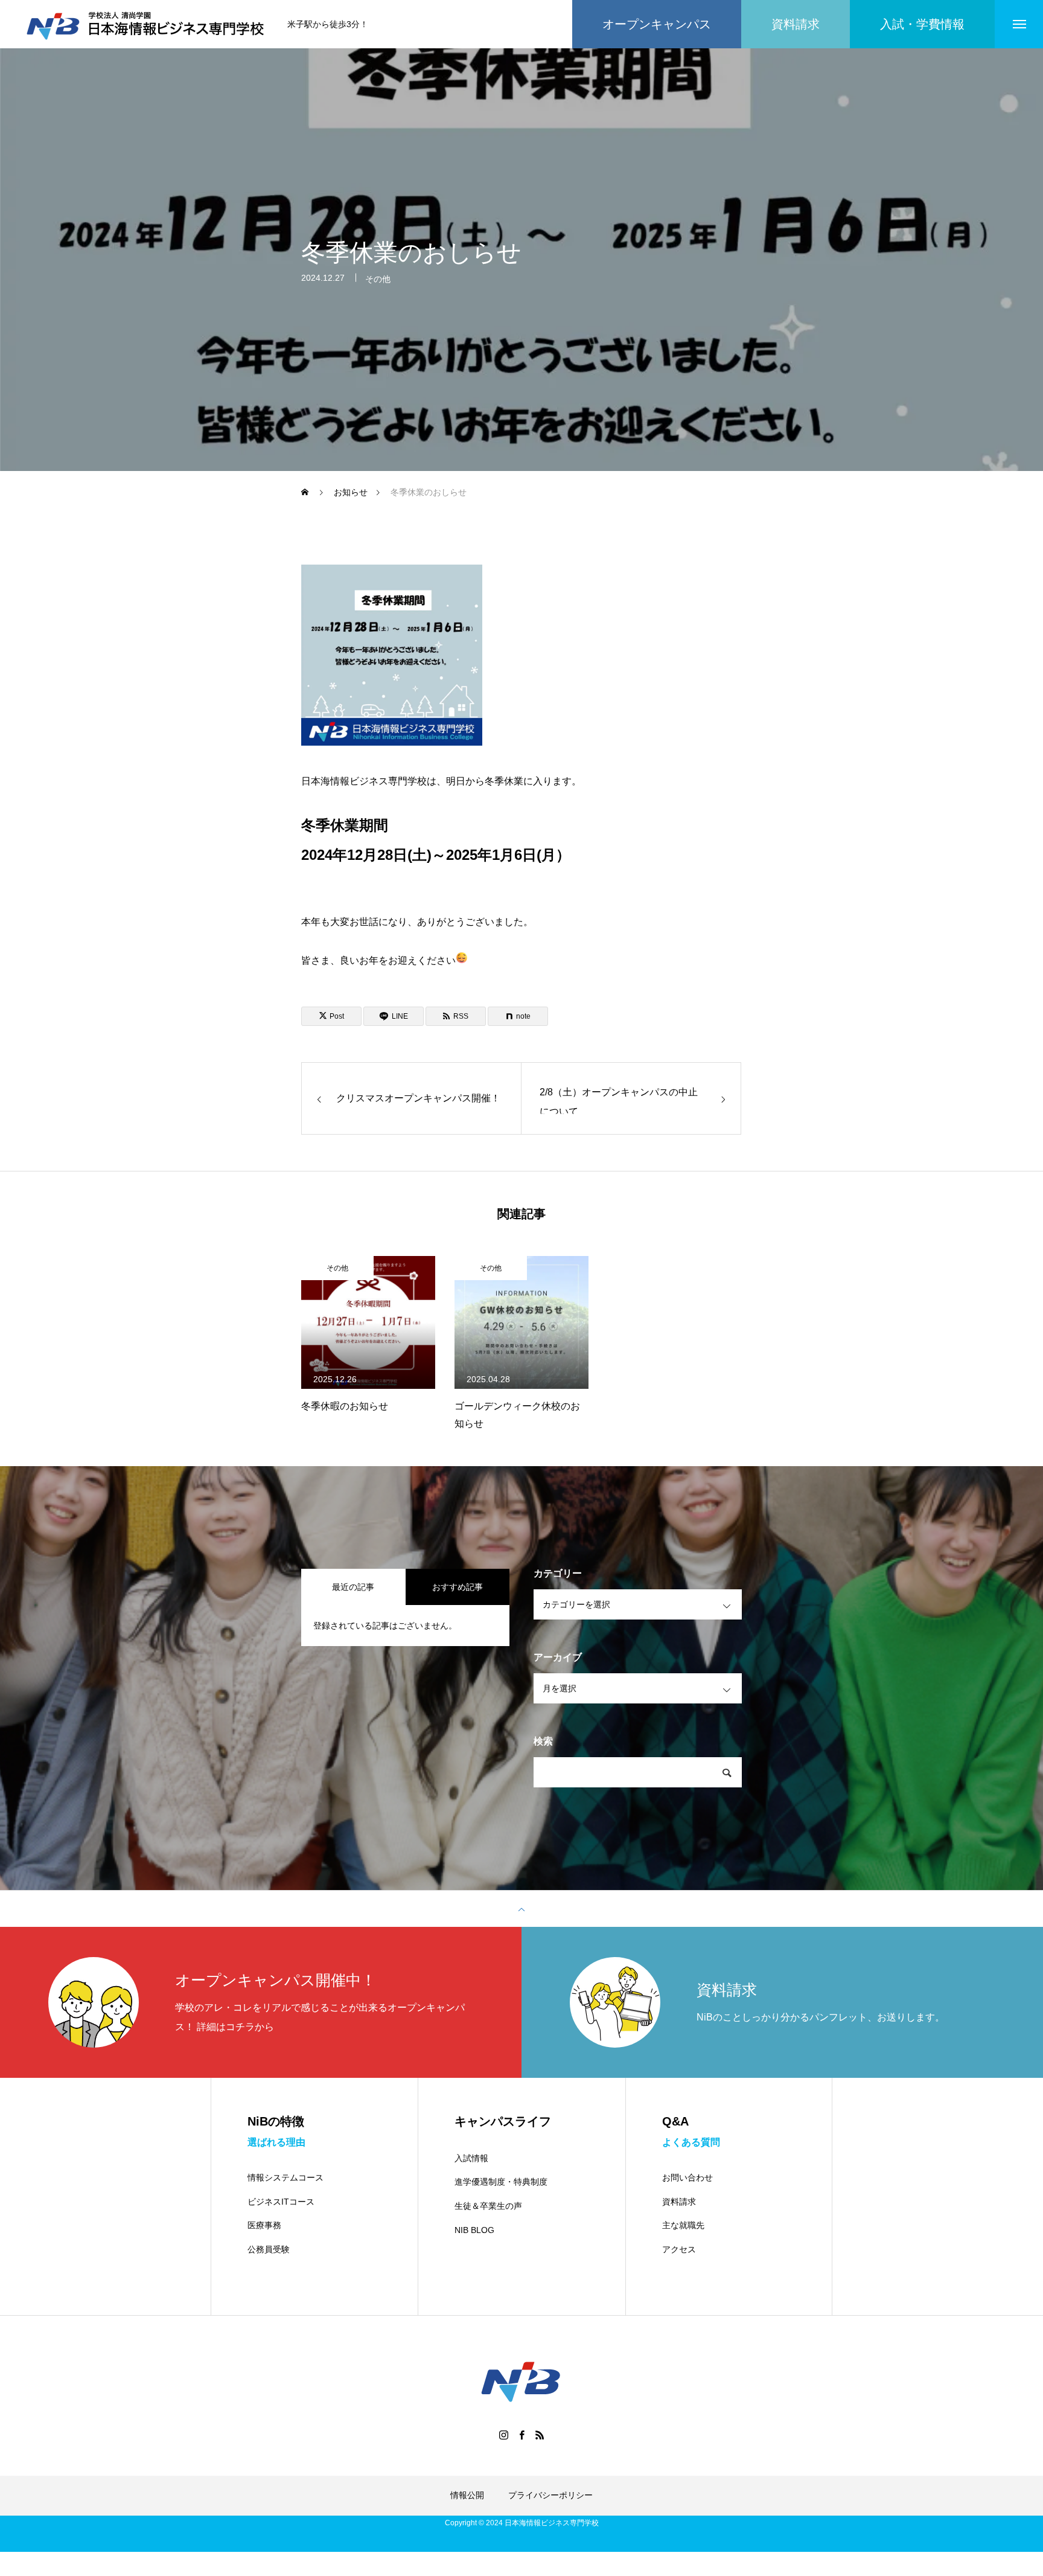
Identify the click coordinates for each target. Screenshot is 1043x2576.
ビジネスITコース (281, 2202)
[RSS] (540, 2435)
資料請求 (679, 2202)
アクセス (679, 2249)
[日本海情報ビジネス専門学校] (147, 24)
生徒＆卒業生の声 (488, 2206)
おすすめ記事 (458, 1587)
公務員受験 (269, 2249)
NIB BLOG (474, 2230)
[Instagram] (503, 2435)
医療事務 (264, 2225)
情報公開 (467, 2495)
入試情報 (471, 2158)
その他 (378, 279)
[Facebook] (521, 2435)
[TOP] (521, 1909)
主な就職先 (683, 2225)
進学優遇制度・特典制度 (501, 2182)
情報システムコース (285, 2177)
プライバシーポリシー (550, 2495)
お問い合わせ (687, 2177)
